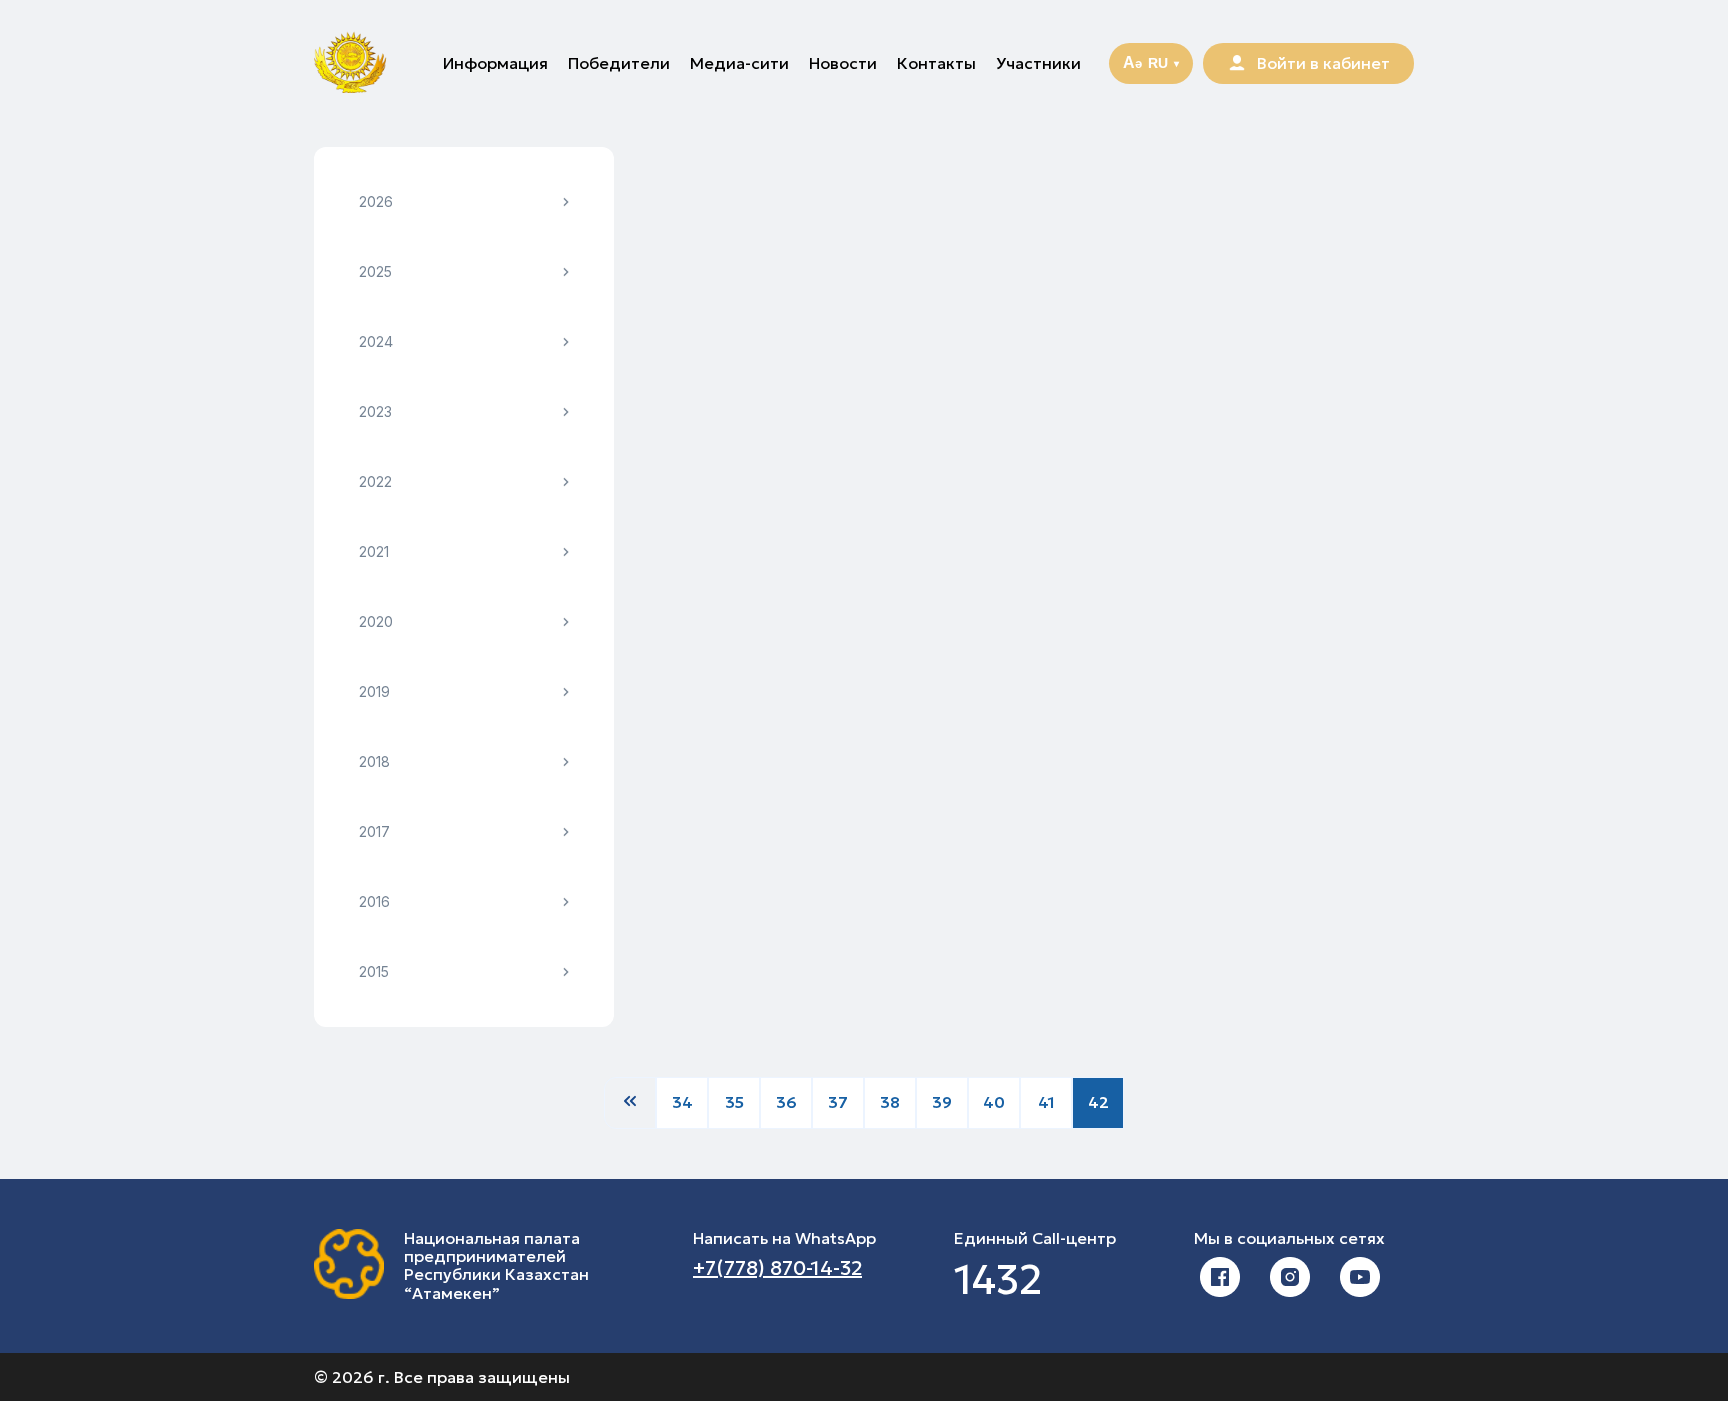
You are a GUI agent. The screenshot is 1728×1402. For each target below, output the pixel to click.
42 (1098, 1102)
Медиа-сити (739, 63)
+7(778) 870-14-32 (777, 1268)
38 (890, 1102)
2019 (374, 691)
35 (734, 1102)
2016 (374, 901)
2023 (375, 411)
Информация (495, 63)
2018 (374, 761)
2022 (375, 481)
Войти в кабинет (1323, 63)
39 (942, 1102)
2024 (376, 341)
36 (786, 1102)
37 (838, 1102)
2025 (375, 271)
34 (682, 1102)
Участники (1038, 63)
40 (994, 1102)
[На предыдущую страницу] (630, 1102)
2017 (374, 831)
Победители (619, 63)
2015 (374, 971)
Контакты (936, 63)
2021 (374, 551)
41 (1046, 1102)
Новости (843, 63)
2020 (376, 621)
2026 (376, 201)
